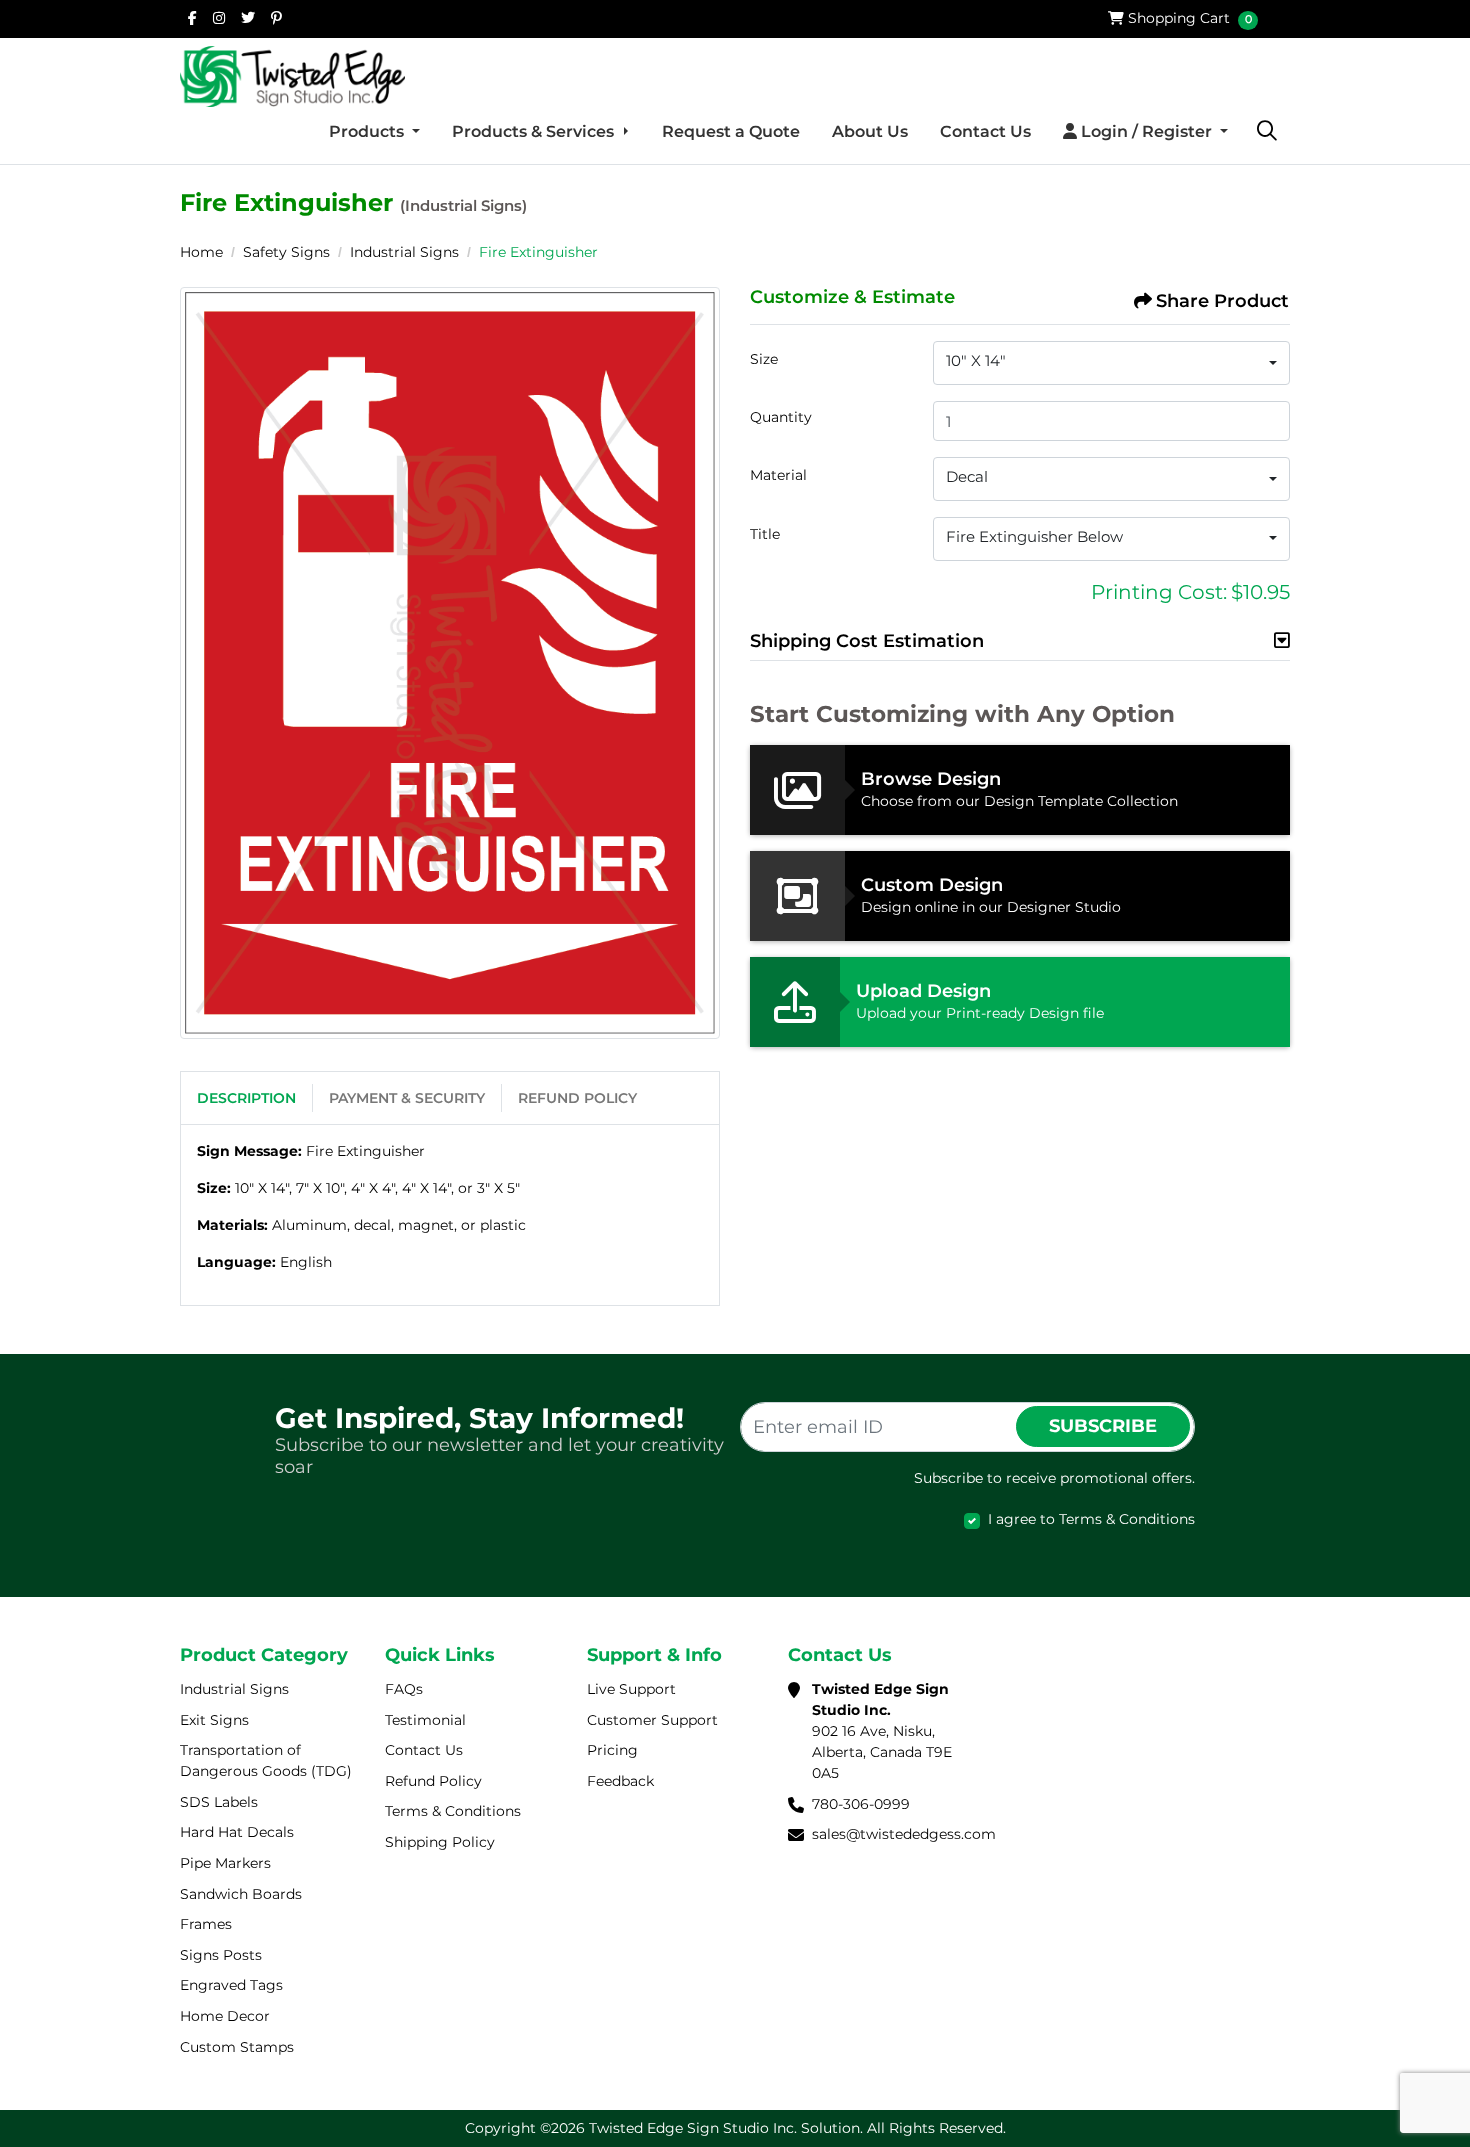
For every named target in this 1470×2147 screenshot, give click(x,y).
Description (246, 1098)
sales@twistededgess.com (904, 1834)
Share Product (1222, 301)
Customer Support (652, 1720)
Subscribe (1103, 1426)
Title (765, 534)
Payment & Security (407, 1098)
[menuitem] (374, 132)
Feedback (620, 1781)
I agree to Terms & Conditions (1091, 1519)
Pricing (612, 1750)
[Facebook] (192, 18)
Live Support (631, 1689)
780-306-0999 (861, 1804)
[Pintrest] (276, 18)
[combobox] (1111, 363)
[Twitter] (248, 18)
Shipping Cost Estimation (867, 641)
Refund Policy (577, 1098)
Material (778, 475)
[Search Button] (1267, 132)
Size (764, 359)
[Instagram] (219, 18)
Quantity (781, 417)
